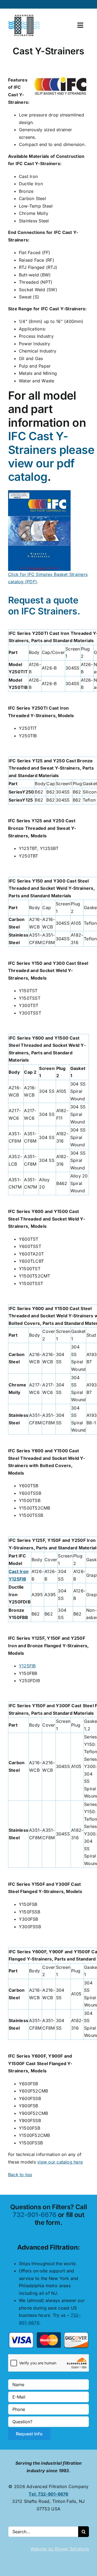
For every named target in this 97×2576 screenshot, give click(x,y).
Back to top (20, 2175)
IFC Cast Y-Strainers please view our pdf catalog (51, 456)
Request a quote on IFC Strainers (43, 606)
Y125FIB (27, 1666)
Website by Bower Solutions (60, 2549)
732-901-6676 (34, 2215)
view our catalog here (60, 2162)
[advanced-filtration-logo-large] (25, 16)
